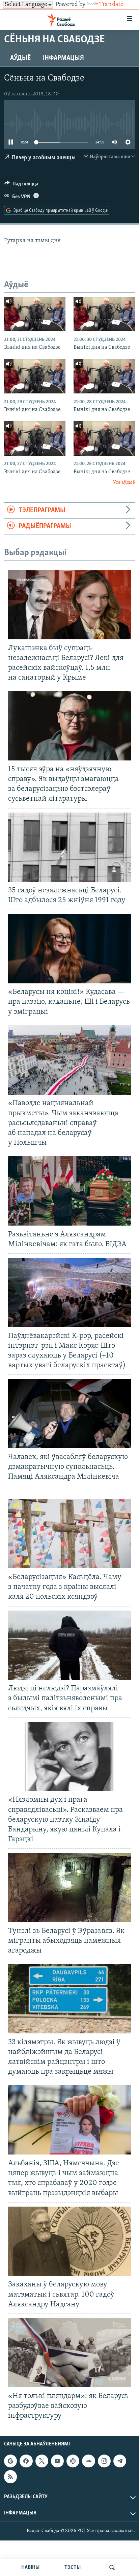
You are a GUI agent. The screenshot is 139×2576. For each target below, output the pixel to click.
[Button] (21, 185)
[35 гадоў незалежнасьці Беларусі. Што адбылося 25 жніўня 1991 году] (69, 847)
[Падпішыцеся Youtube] (57, 2461)
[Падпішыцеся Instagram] (104, 2461)
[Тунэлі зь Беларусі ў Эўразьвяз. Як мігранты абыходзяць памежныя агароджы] (69, 1887)
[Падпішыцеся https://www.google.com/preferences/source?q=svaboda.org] (10, 2461)
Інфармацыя (63, 58)
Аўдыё (20, 58)
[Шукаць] (112, 2568)
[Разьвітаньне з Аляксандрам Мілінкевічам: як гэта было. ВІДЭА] (69, 1191)
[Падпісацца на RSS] (10, 2477)
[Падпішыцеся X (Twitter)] (42, 2461)
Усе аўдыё (124, 483)
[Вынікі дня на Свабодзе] (35, 314)
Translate (111, 5)
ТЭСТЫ (73, 2568)
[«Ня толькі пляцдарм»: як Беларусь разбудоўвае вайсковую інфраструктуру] (69, 2353)
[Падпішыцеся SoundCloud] (88, 2461)
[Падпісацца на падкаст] (73, 2461)
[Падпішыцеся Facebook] (26, 2461)
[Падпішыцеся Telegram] (120, 2461)
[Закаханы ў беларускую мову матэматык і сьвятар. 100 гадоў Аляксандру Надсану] (69, 2241)
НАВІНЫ (30, 2568)
